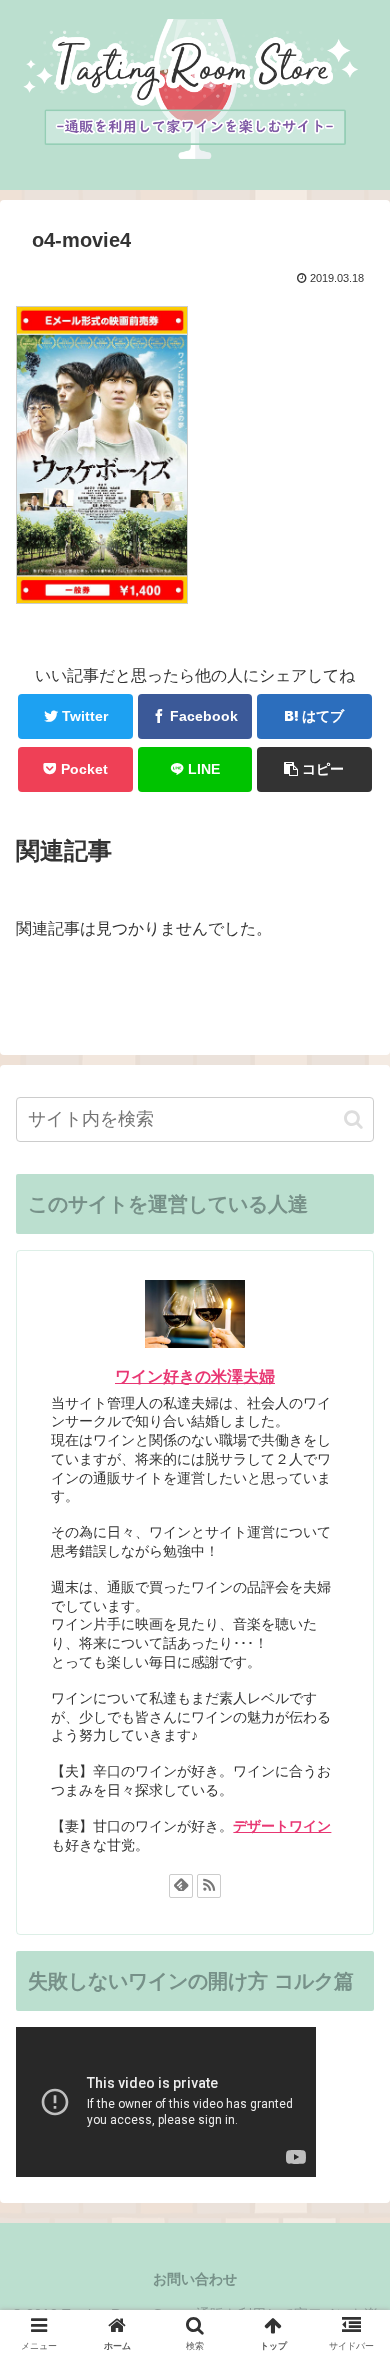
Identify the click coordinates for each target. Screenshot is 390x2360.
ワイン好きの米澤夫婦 (195, 1376)
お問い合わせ (195, 2279)
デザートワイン (282, 1826)
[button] (353, 1119)
